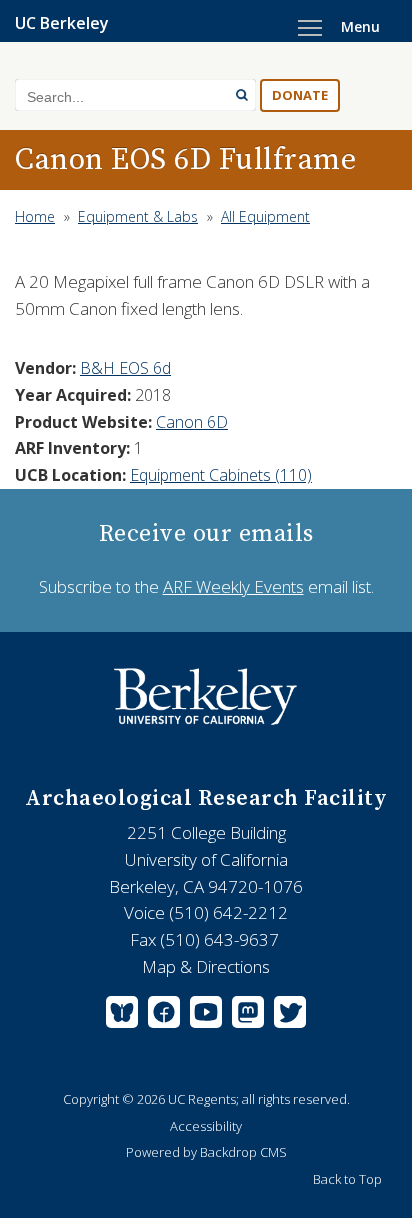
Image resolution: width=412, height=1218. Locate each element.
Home (35, 216)
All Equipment (265, 216)
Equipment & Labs (138, 216)
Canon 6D (192, 422)
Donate (300, 95)
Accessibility (206, 1126)
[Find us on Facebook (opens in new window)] (164, 1016)
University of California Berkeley (206, 697)
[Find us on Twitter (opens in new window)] (287, 1016)
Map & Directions (206, 966)
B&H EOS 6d (125, 368)
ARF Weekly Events (233, 586)
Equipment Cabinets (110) (221, 475)
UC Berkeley (62, 23)
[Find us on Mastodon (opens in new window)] (248, 1016)
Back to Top (347, 1179)
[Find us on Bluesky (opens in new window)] (124, 1016)
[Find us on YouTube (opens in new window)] (206, 1016)
